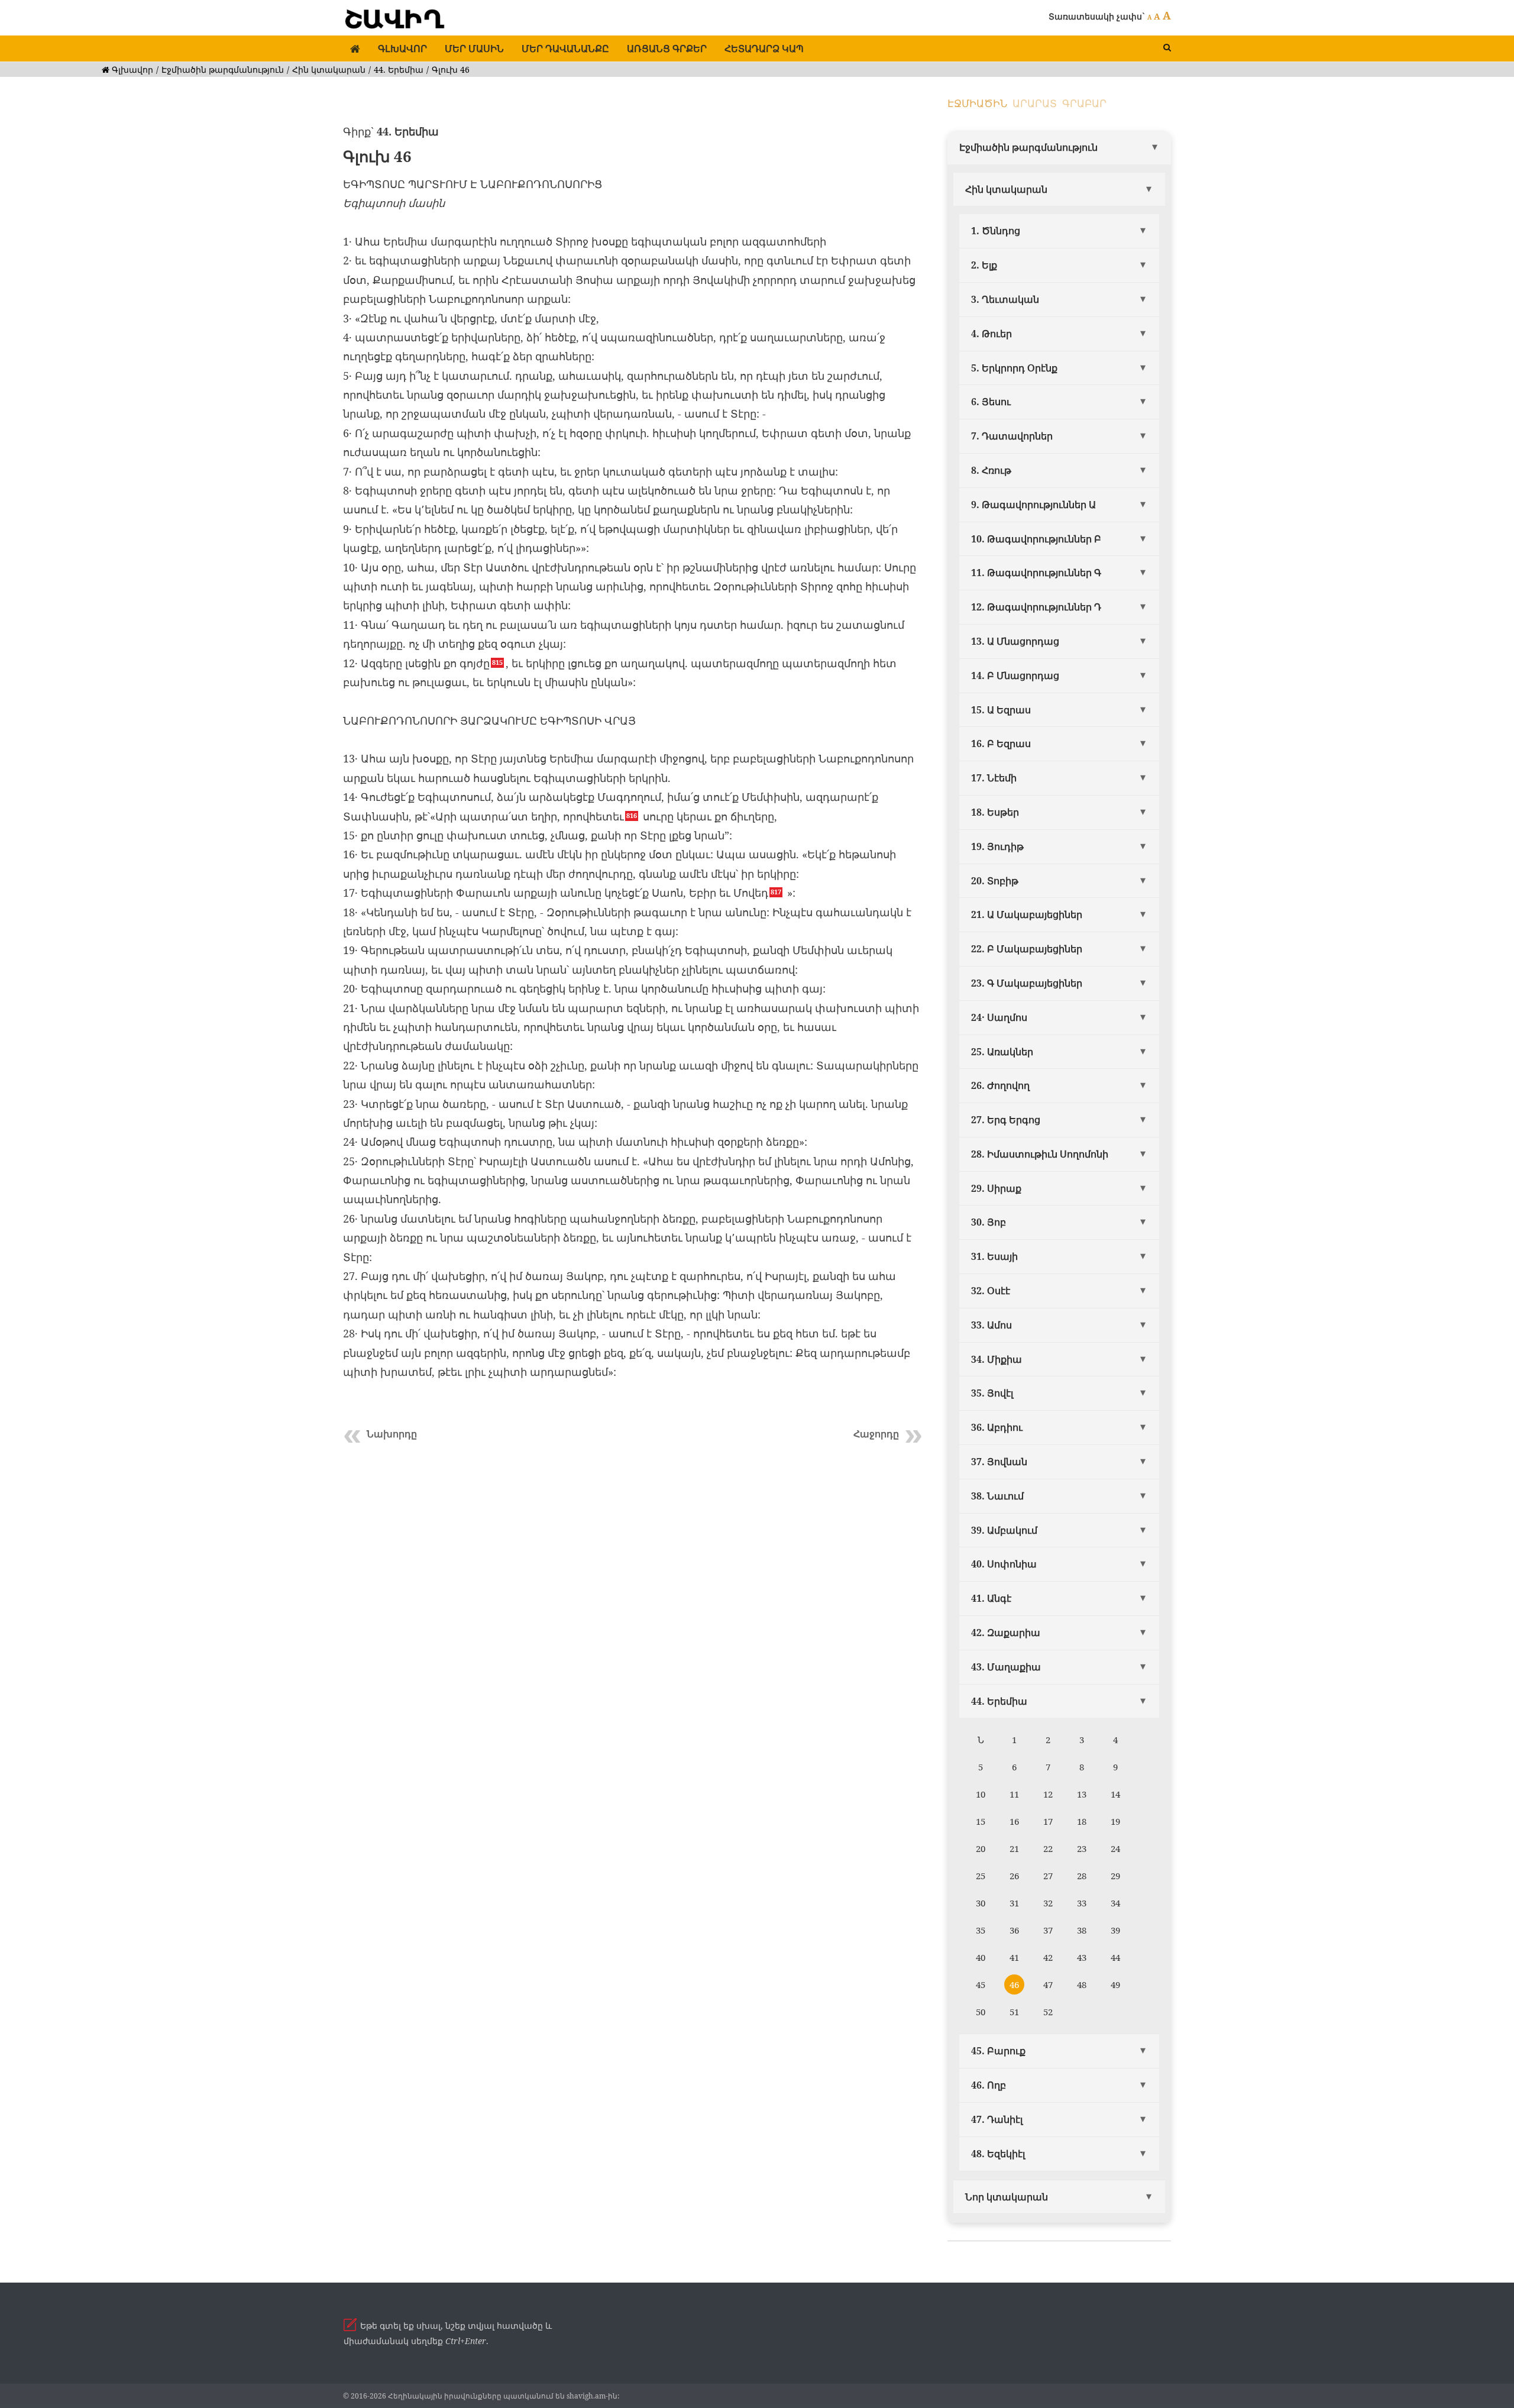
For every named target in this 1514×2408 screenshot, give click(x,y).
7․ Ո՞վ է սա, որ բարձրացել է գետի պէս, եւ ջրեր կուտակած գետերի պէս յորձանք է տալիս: (591, 471)
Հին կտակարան (329, 70)
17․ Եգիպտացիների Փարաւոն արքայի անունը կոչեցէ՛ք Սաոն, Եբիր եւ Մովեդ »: (569, 893)
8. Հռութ (991, 470)
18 (1082, 1821)
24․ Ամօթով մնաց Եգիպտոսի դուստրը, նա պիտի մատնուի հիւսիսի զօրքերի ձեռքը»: (575, 1142)
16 (1014, 1821)
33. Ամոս (991, 1325)
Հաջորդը (876, 1434)
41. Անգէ (991, 1598)
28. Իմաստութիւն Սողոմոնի (1040, 1154)
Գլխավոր (402, 49)
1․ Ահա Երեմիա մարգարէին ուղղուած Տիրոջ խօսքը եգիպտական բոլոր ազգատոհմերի (585, 241)
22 (1048, 1848)
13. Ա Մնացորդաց (1015, 641)
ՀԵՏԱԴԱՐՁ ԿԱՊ (764, 49)
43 (1082, 1957)
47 (1048, 1984)
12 (1048, 1794)
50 (981, 2012)
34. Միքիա (997, 1359)
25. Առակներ (1002, 1052)
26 (1014, 1876)
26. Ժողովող (1000, 1085)
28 (1082, 1876)
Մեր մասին (474, 49)
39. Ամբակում (1004, 1530)
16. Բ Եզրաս (1001, 744)
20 (981, 1848)
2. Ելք (984, 265)
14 (1115, 1794)
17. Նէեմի (994, 778)
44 (1115, 1957)
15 (981, 1821)
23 (1082, 1848)
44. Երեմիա (399, 70)
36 (1014, 1930)
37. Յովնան (999, 1462)
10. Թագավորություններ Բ (1036, 539)
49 (1115, 1984)
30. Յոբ (989, 1222)
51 (1014, 2012)
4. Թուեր (991, 334)
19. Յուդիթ (997, 846)
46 (1014, 1984)
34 (1115, 1903)
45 (981, 1984)
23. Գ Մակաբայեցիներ (1027, 983)
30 (981, 1903)
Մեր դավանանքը (565, 49)
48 (1082, 1984)
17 (1048, 1821)
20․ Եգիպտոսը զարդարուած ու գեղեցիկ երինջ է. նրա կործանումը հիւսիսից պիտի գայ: (584, 988)
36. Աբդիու (997, 1427)
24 (1115, 1848)
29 (1115, 1876)
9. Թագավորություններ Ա (1033, 505)
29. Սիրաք (996, 1188)
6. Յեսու (991, 402)
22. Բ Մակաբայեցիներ (1027, 949)
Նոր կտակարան (1007, 2197)
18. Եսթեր (995, 812)
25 (981, 1876)
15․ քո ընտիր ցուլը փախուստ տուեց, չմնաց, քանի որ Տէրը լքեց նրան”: (538, 835)
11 (1014, 1794)
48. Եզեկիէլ (998, 2154)
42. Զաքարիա (1006, 1633)
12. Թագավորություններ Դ (1036, 607)
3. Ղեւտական (1005, 299)
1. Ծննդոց (996, 231)
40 (981, 1957)
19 (1115, 1821)
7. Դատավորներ (1012, 436)
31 (1014, 1903)
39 (1115, 1930)
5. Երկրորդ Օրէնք (1014, 368)
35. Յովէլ (992, 1393)
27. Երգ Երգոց (1006, 1120)
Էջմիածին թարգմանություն (223, 70)
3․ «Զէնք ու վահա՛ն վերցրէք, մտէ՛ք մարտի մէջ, (471, 318)
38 (1082, 1930)
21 (1014, 1848)
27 (1048, 1876)
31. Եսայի (994, 1256)
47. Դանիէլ (997, 2119)
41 (1014, 1957)
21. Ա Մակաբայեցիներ (1027, 914)
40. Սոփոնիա (1004, 1564)
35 (981, 1930)
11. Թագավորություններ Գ (1036, 573)
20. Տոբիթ (995, 881)
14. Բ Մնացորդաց (1015, 675)
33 (1082, 1903)
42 (1048, 1957)
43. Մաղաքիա (1006, 1667)
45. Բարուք (998, 2051)
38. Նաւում (997, 1496)
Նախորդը (392, 1434)
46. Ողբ (989, 2085)
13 (1082, 1794)
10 (981, 1794)
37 (1048, 1930)
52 (1048, 2012)
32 (1048, 1903)
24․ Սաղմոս (999, 1017)
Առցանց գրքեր (667, 49)
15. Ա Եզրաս (1001, 710)
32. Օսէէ (991, 1291)
